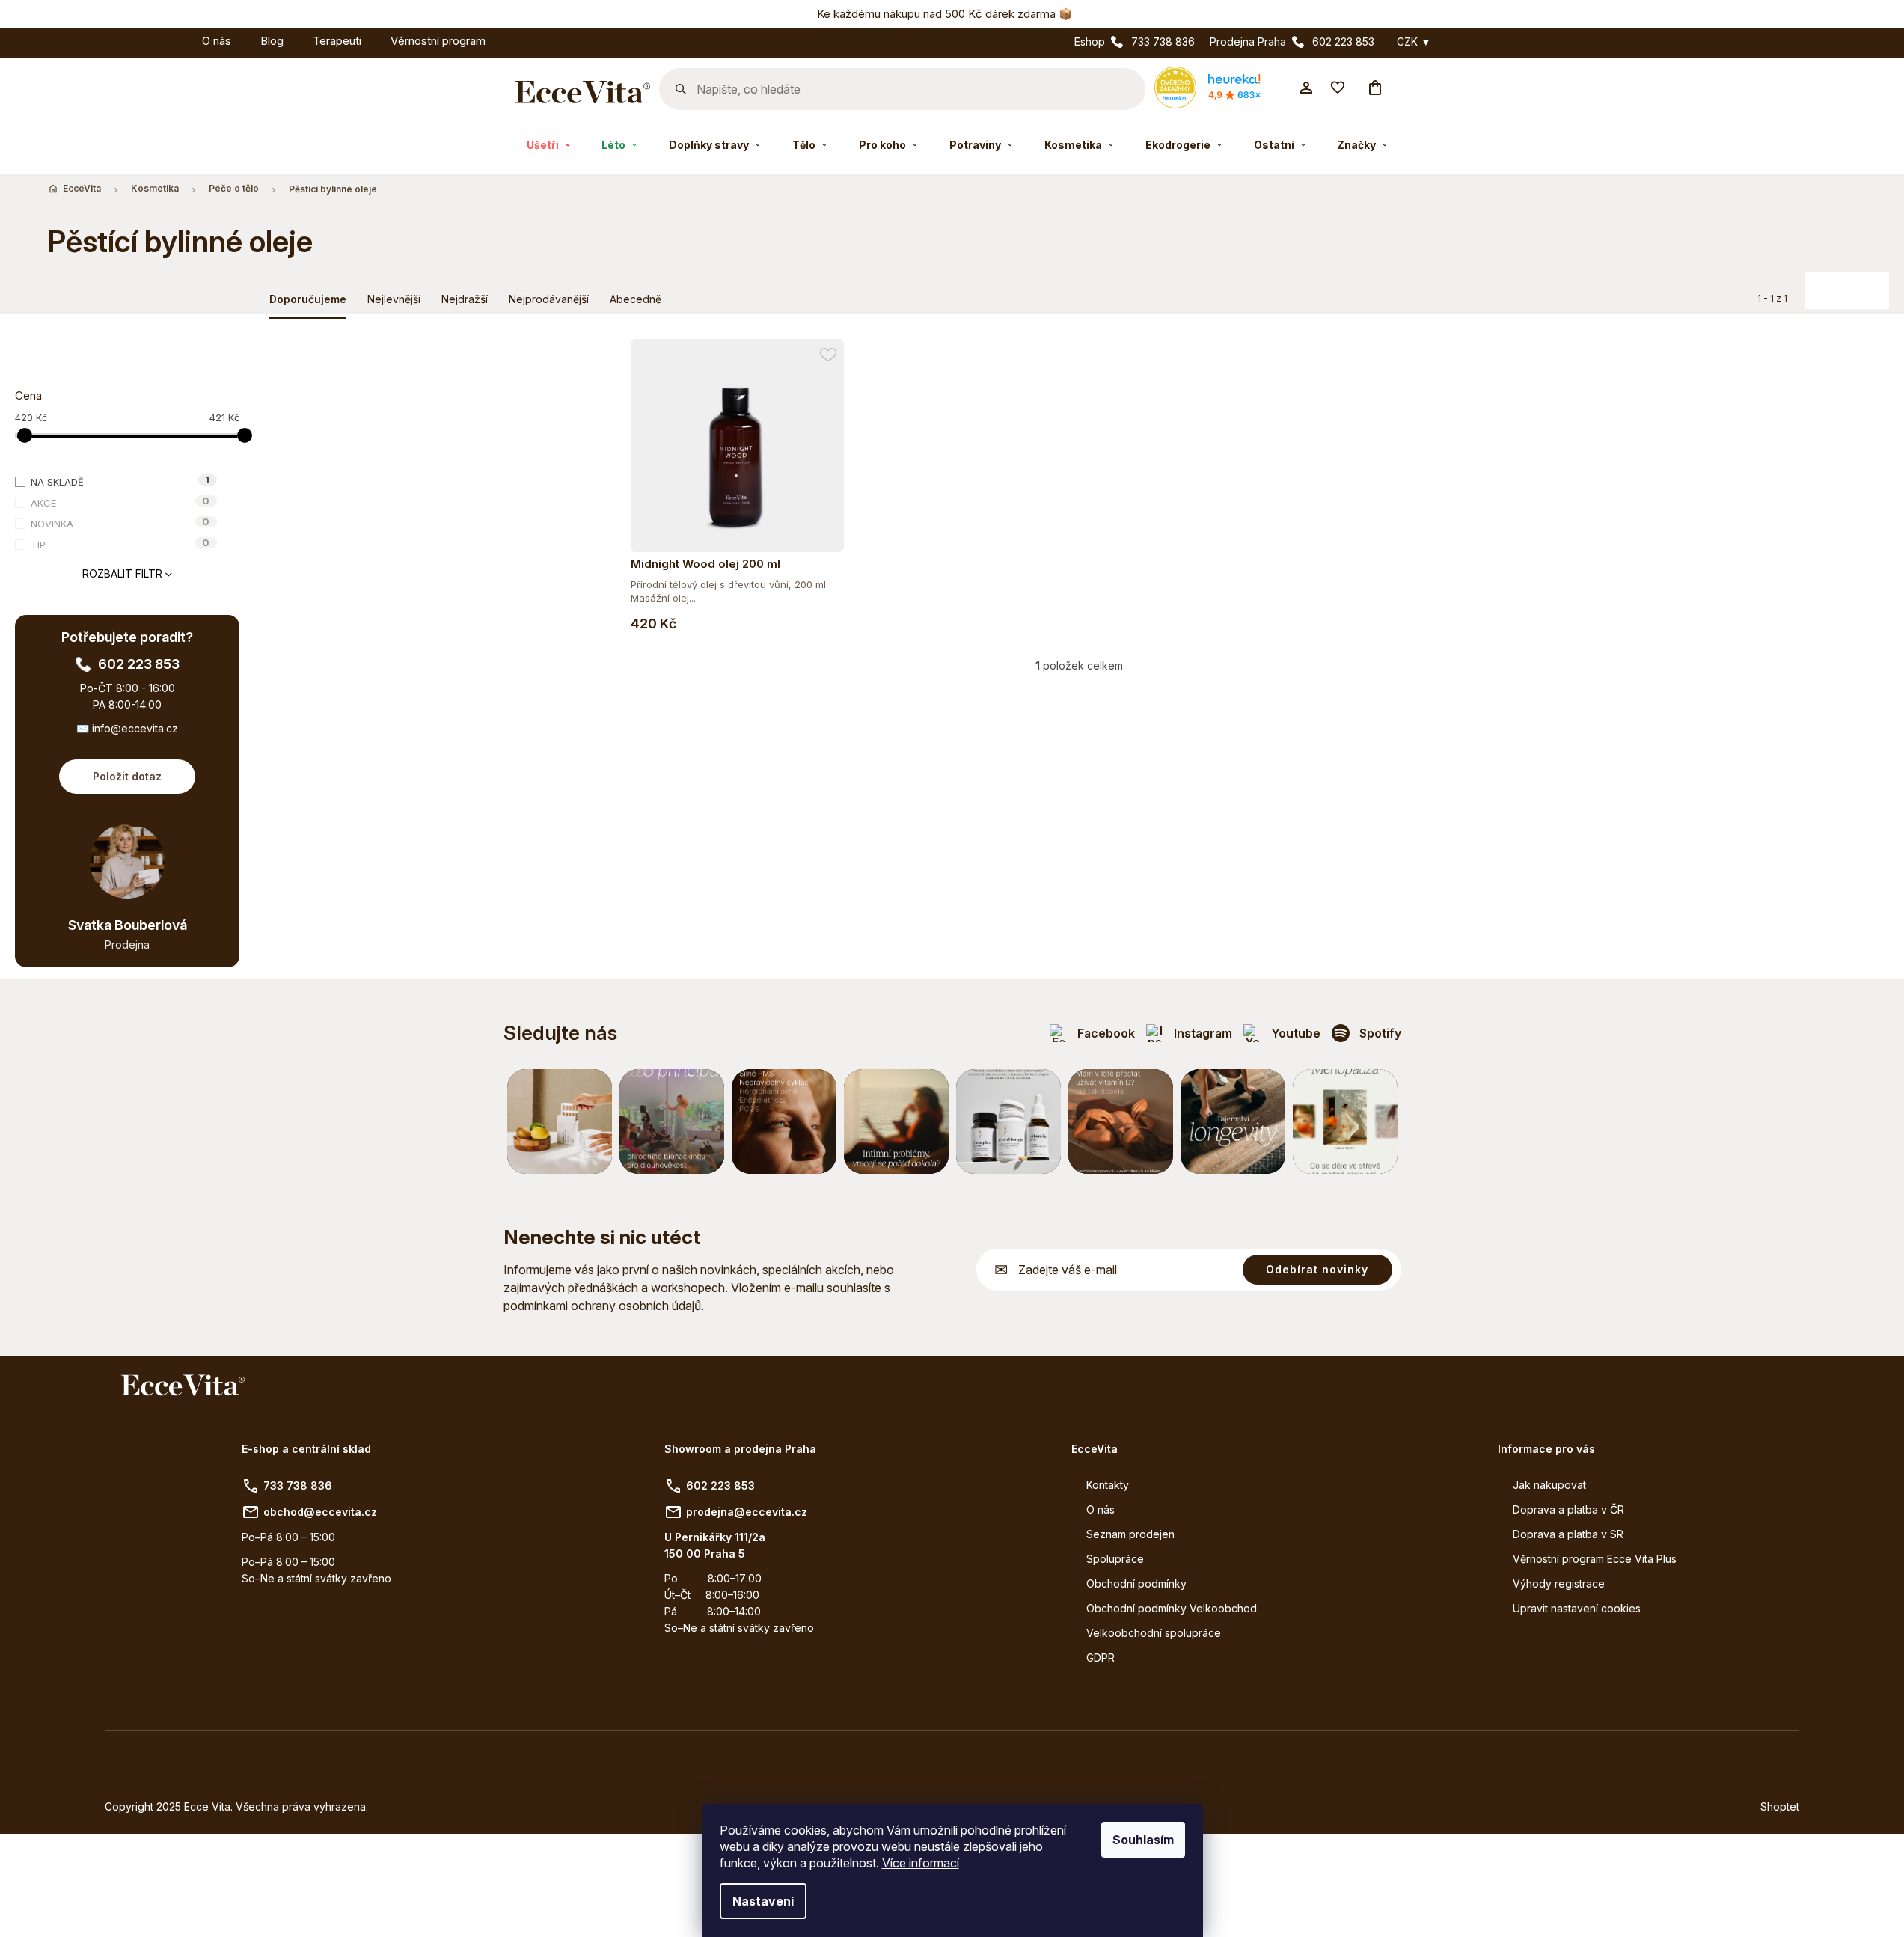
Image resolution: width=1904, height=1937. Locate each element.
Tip (120, 544)
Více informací (921, 1863)
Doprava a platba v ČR (1568, 1509)
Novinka (120, 523)
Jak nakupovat (1549, 1485)
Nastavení (763, 1901)
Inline (1870, 284)
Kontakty (1108, 1485)
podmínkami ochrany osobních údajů (602, 1306)
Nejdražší (465, 299)
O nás (1101, 1509)
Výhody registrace (1559, 1583)
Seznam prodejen (1130, 1534)
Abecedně (636, 299)
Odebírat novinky (1317, 1269)
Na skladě (120, 481)
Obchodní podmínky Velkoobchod (1172, 1608)
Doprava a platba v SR (1568, 1534)
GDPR (1101, 1658)
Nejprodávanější (549, 299)
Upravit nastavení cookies (1577, 1608)
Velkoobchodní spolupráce (1154, 1633)
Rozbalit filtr (122, 573)
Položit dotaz (127, 776)
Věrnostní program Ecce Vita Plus (1595, 1559)
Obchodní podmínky (1136, 1583)
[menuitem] (173, 39)
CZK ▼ (1414, 42)
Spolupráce (1115, 1559)
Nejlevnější (394, 299)
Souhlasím (1143, 1840)
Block (1840, 284)
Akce (120, 502)
